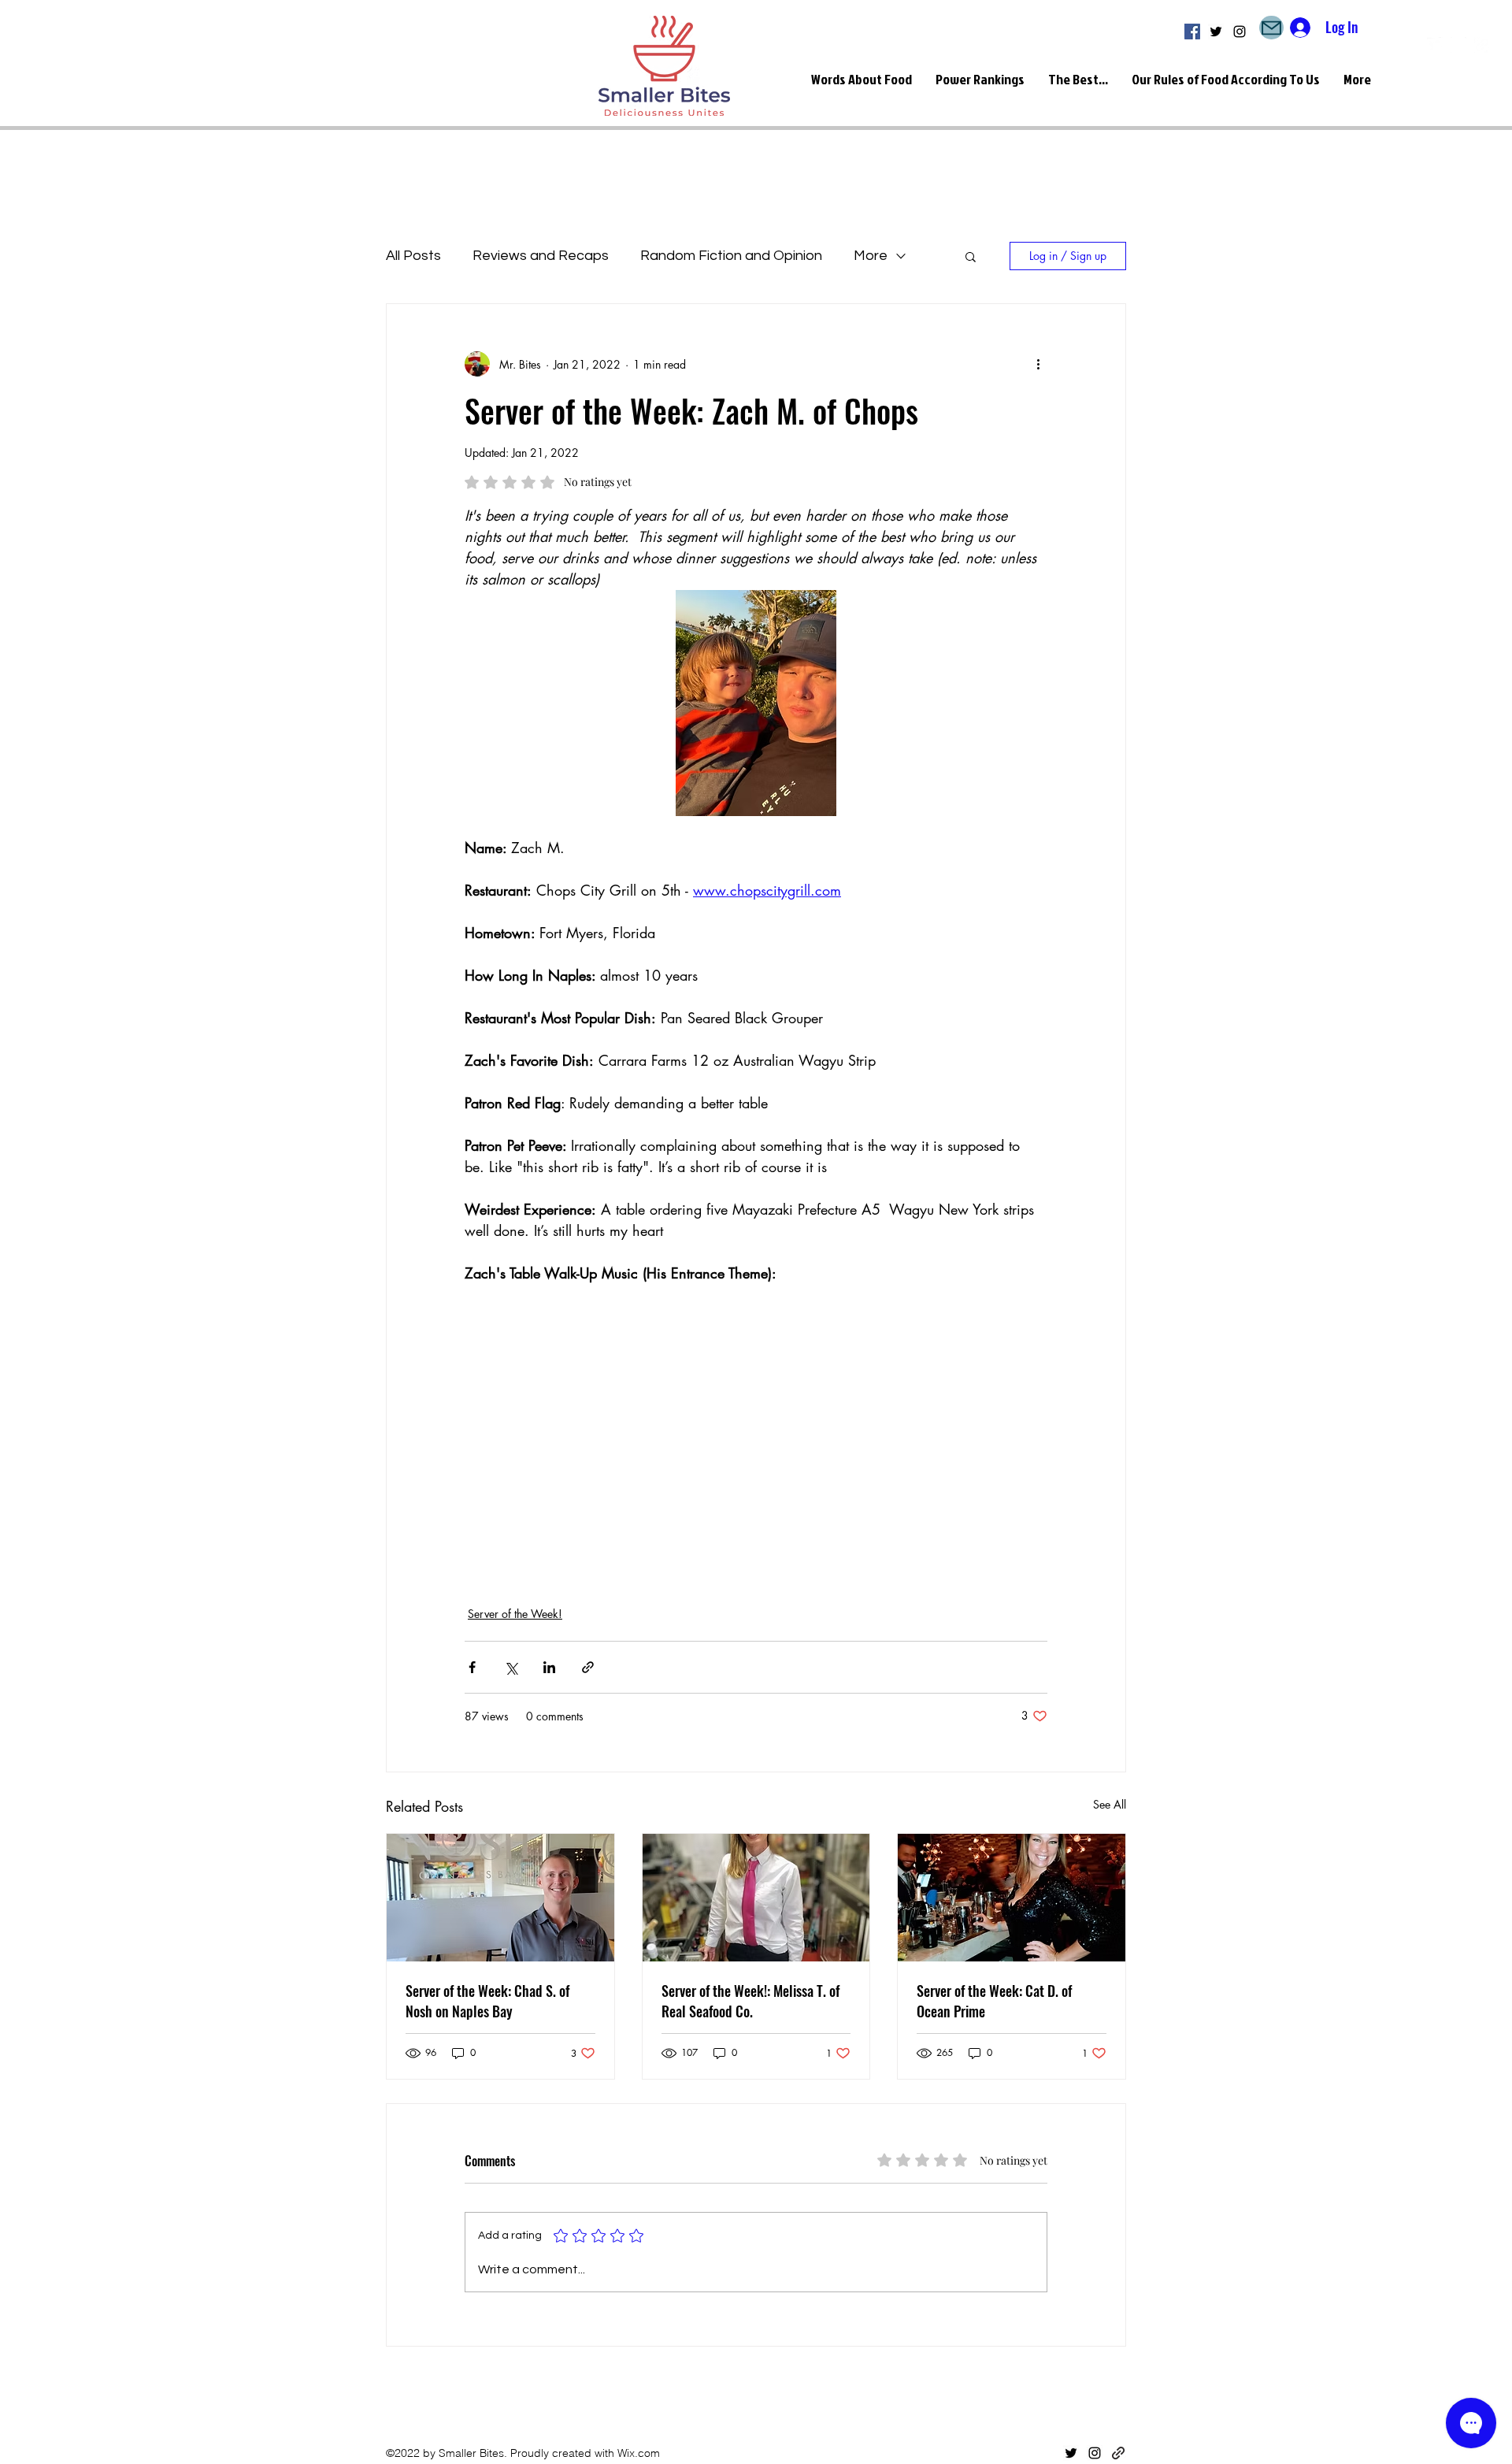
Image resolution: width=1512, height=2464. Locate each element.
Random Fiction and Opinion (731, 256)
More (871, 256)
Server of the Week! (515, 1614)
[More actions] (1038, 364)
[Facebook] (1192, 32)
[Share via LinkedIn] (549, 1667)
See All (1110, 1804)
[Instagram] (1240, 32)
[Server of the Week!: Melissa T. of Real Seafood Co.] (756, 1898)
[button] (971, 256)
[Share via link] (588, 1667)
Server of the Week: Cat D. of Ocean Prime (994, 2001)
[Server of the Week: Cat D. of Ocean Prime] (1012, 1898)
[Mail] (1271, 28)
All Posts (413, 256)
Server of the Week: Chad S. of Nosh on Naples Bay (487, 2001)
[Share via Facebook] (472, 1667)
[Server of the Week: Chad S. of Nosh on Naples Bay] (500, 1898)
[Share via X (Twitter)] (511, 1667)
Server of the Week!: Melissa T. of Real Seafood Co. (750, 2001)
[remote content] (587, 1435)
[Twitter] (1216, 32)
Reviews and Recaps (541, 256)
